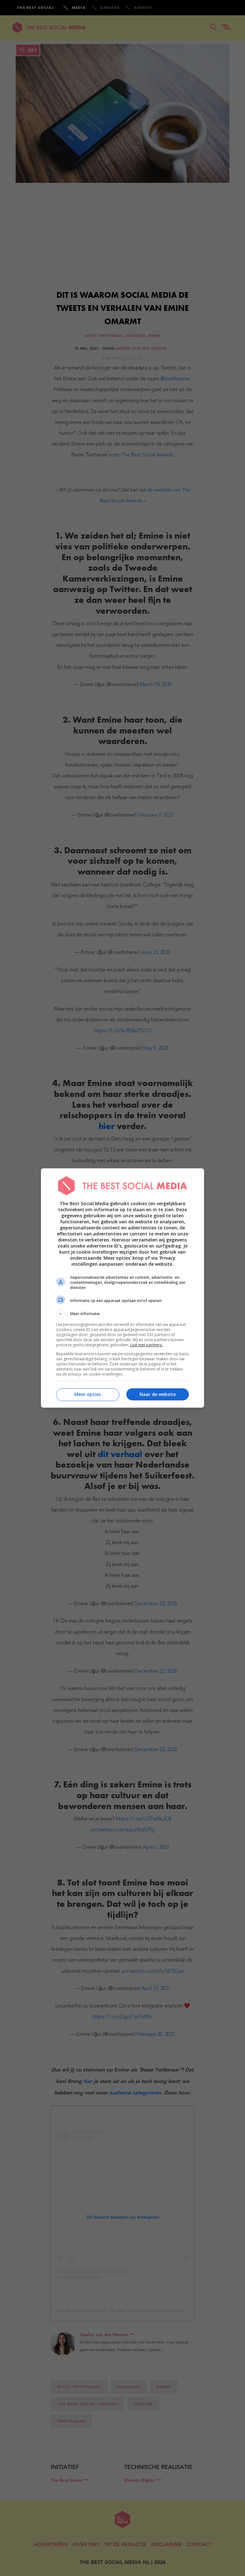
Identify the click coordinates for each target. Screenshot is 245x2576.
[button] (122, 1314)
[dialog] (122, 1288)
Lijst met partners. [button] (146, 1345)
